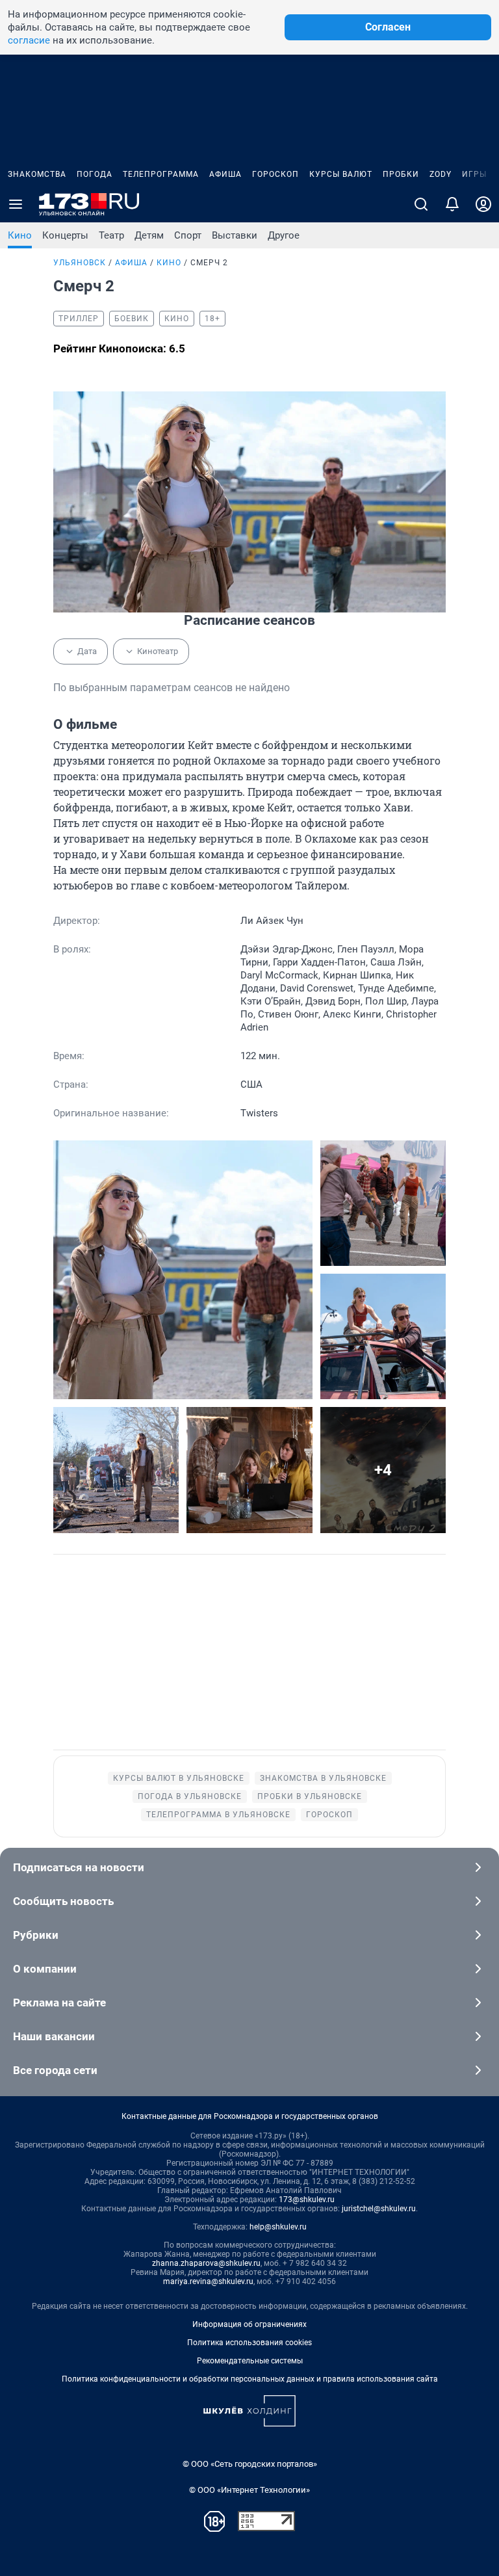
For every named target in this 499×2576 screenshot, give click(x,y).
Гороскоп (275, 174)
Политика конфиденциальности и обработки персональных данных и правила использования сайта (250, 2379)
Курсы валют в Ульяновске (179, 1778)
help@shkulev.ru (278, 2227)
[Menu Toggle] (16, 204)
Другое (284, 235)
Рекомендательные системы (250, 2361)
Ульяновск (80, 263)
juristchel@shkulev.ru (379, 2209)
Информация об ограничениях (249, 2324)
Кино (20, 235)
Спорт (188, 235)
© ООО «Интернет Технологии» (249, 2490)
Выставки (235, 235)
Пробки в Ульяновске (310, 1796)
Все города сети (55, 2070)
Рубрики (36, 1935)
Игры (474, 174)
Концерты (65, 235)
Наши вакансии (54, 2036)
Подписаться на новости (79, 1867)
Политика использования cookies (249, 2343)
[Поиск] (421, 204)
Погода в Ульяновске (190, 1796)
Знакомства (37, 174)
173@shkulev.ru (307, 2200)
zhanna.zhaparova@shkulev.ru (206, 2263)
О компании (45, 1969)
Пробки (401, 174)
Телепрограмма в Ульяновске (218, 1815)
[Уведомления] (452, 204)
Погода (95, 174)
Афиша (225, 174)
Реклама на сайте (59, 2003)
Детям (149, 235)
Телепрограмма (161, 174)
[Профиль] (483, 204)
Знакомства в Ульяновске (323, 1778)
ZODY (441, 174)
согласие (29, 40)
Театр (111, 235)
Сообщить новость (63, 1901)
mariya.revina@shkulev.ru (208, 2281)
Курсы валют (341, 174)
